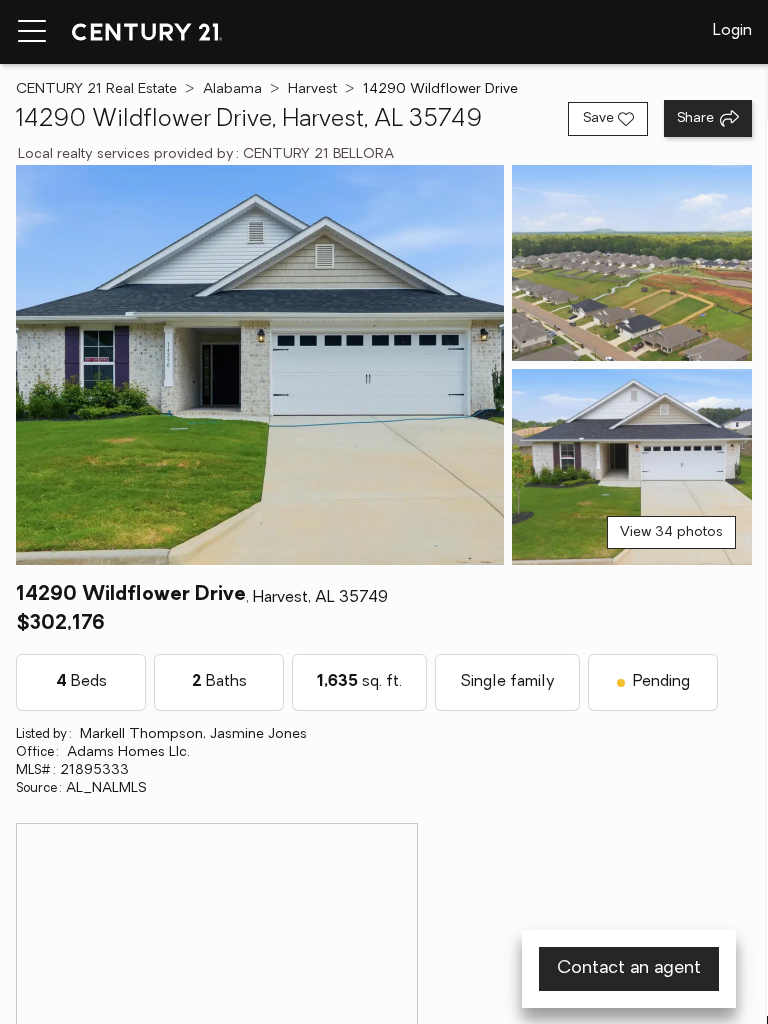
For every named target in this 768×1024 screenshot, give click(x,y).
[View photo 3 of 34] (632, 467)
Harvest (312, 89)
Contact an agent (629, 969)
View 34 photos (671, 532)
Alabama (232, 89)
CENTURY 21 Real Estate (96, 89)
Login (732, 31)
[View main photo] (260, 365)
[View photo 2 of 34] (632, 263)
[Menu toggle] (32, 32)
